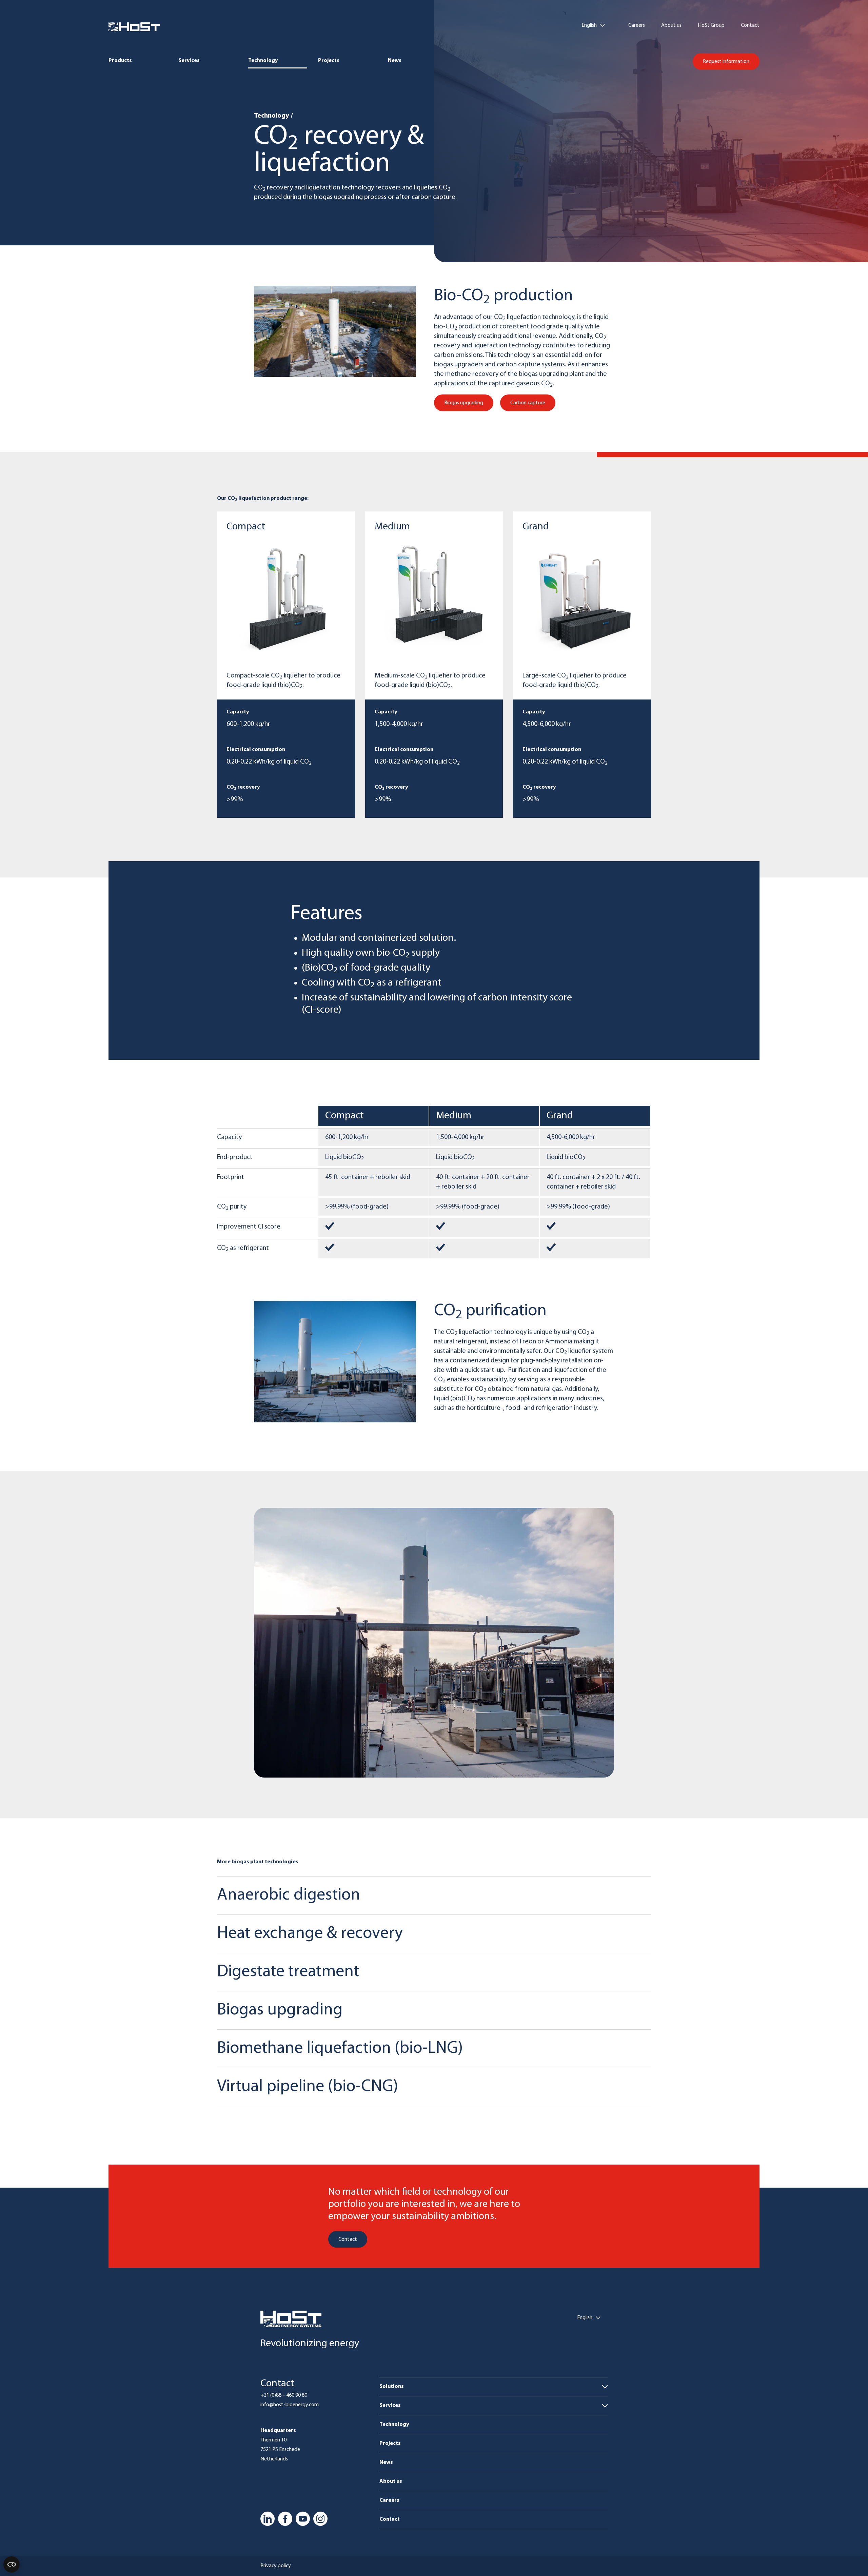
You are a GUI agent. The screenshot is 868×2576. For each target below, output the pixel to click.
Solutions (392, 2387)
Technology (263, 61)
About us (671, 25)
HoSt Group (711, 25)
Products (120, 61)
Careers (637, 25)
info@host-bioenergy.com (290, 2405)
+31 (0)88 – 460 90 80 (284, 2395)
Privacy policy (276, 2566)
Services (189, 61)
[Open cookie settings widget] (12, 2564)
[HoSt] (134, 27)
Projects (329, 61)
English (589, 25)
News (395, 61)
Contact (750, 25)
